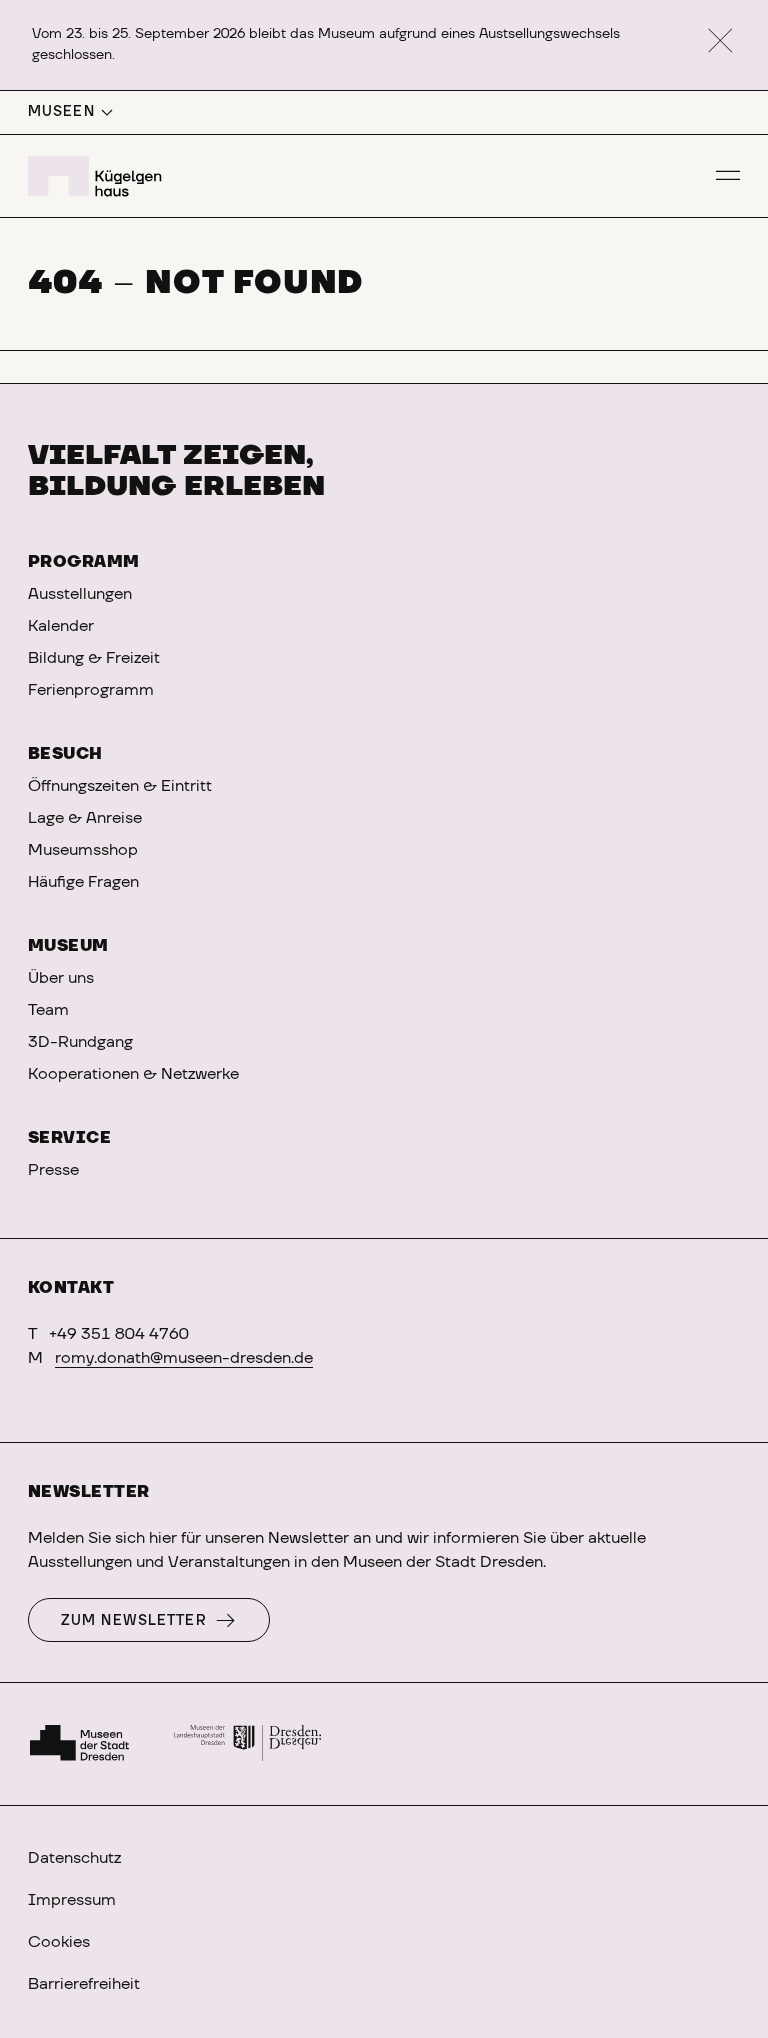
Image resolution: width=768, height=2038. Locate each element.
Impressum (72, 1900)
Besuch (65, 754)
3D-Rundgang (80, 1042)
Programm (84, 562)
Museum (68, 946)
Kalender (61, 626)
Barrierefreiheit (84, 1984)
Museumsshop (83, 850)
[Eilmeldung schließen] (720, 41)
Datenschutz (74, 1858)
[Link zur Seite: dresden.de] (248, 1744)
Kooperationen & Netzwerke (133, 1074)
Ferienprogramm (91, 690)
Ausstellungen (80, 594)
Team (48, 1010)
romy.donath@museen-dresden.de (184, 1358)
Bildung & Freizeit (94, 658)
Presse (53, 1170)
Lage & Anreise (85, 818)
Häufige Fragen (83, 882)
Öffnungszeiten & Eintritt (120, 786)
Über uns (61, 978)
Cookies (59, 1942)
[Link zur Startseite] (98, 176)
